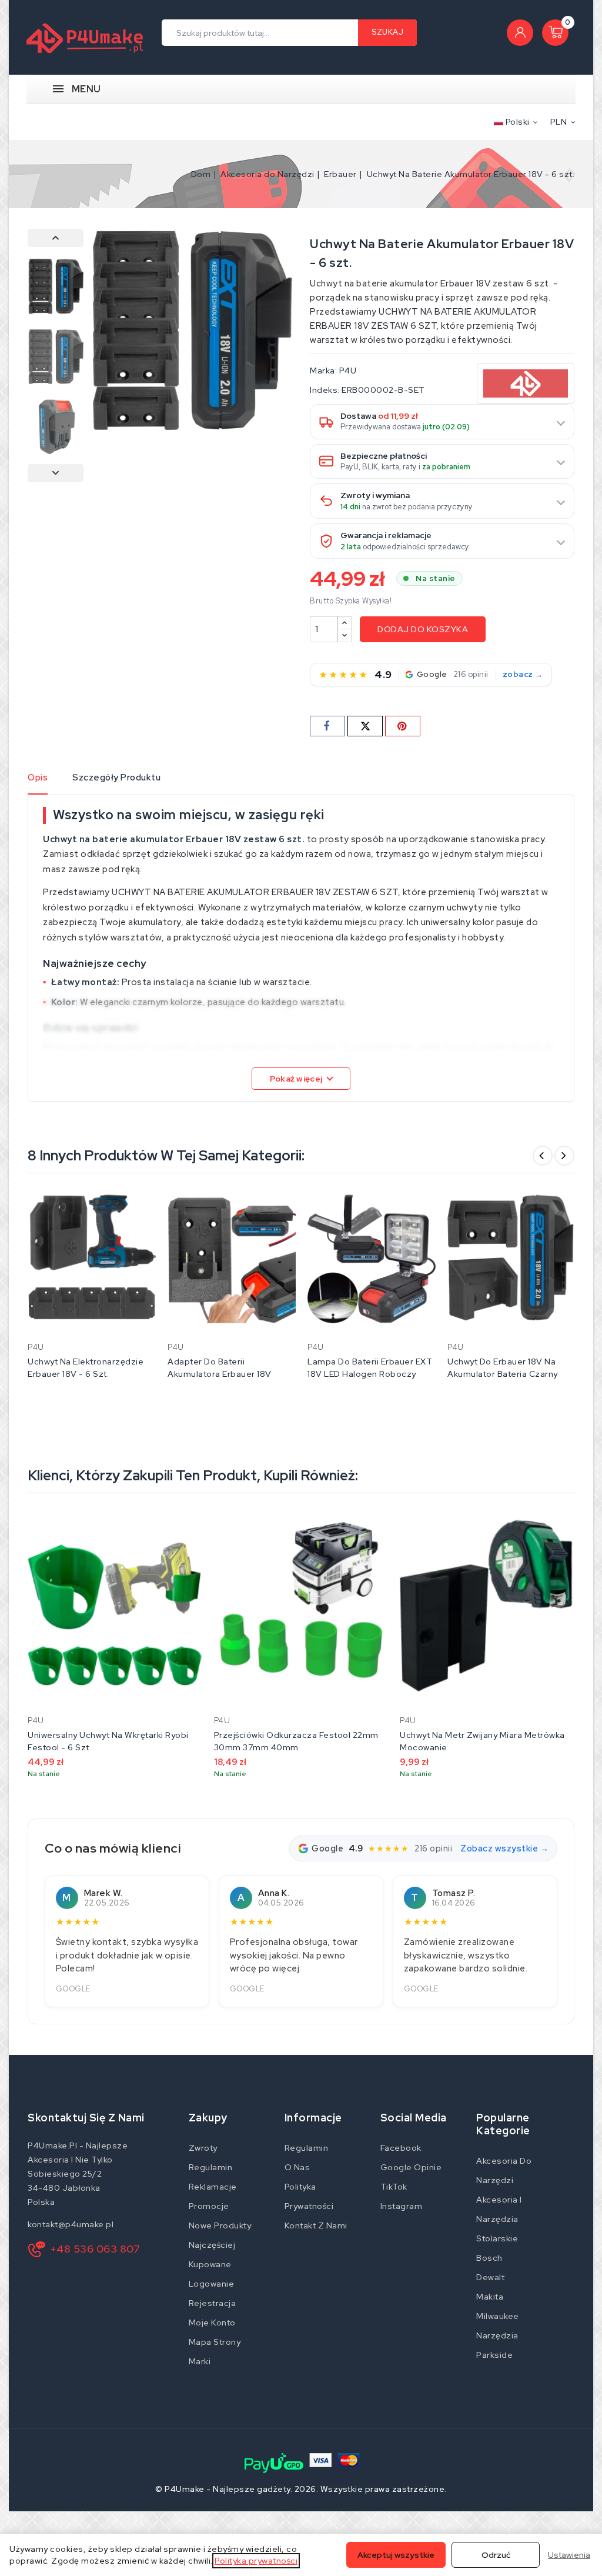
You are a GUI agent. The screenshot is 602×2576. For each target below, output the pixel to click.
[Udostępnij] (327, 726)
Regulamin (211, 2167)
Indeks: (325, 390)
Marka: (323, 371)
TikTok (394, 2187)
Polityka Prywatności (309, 2196)
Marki (200, 2361)
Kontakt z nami (316, 2225)
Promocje (209, 2206)
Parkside (494, 2355)
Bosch (489, 2258)
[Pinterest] (403, 726)
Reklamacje (213, 2187)
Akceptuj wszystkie (396, 2555)
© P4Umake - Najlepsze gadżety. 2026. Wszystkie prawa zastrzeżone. (301, 2489)
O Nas (297, 2167)
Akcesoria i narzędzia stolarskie (499, 2219)
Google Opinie (411, 2167)
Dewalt (490, 2277)
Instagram (402, 2206)
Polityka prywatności (256, 2561)
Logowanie (212, 2284)
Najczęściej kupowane (212, 2255)
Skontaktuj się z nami (86, 2118)
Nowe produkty (220, 2225)
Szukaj (387, 32)
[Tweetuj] (365, 726)
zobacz (518, 675)
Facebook (401, 2148)
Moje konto (212, 2323)
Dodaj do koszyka (423, 629)
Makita (490, 2297)
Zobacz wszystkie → (504, 1848)
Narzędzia (497, 2335)
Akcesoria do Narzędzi (504, 2170)
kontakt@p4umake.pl (71, 2224)
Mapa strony (215, 2342)
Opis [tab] (38, 778)
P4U (348, 371)
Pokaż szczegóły (139, 1206)
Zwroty (203, 2148)
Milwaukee (498, 2316)
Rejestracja (213, 2303)
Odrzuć (496, 2555)
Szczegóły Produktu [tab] (116, 778)
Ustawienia (569, 2555)
